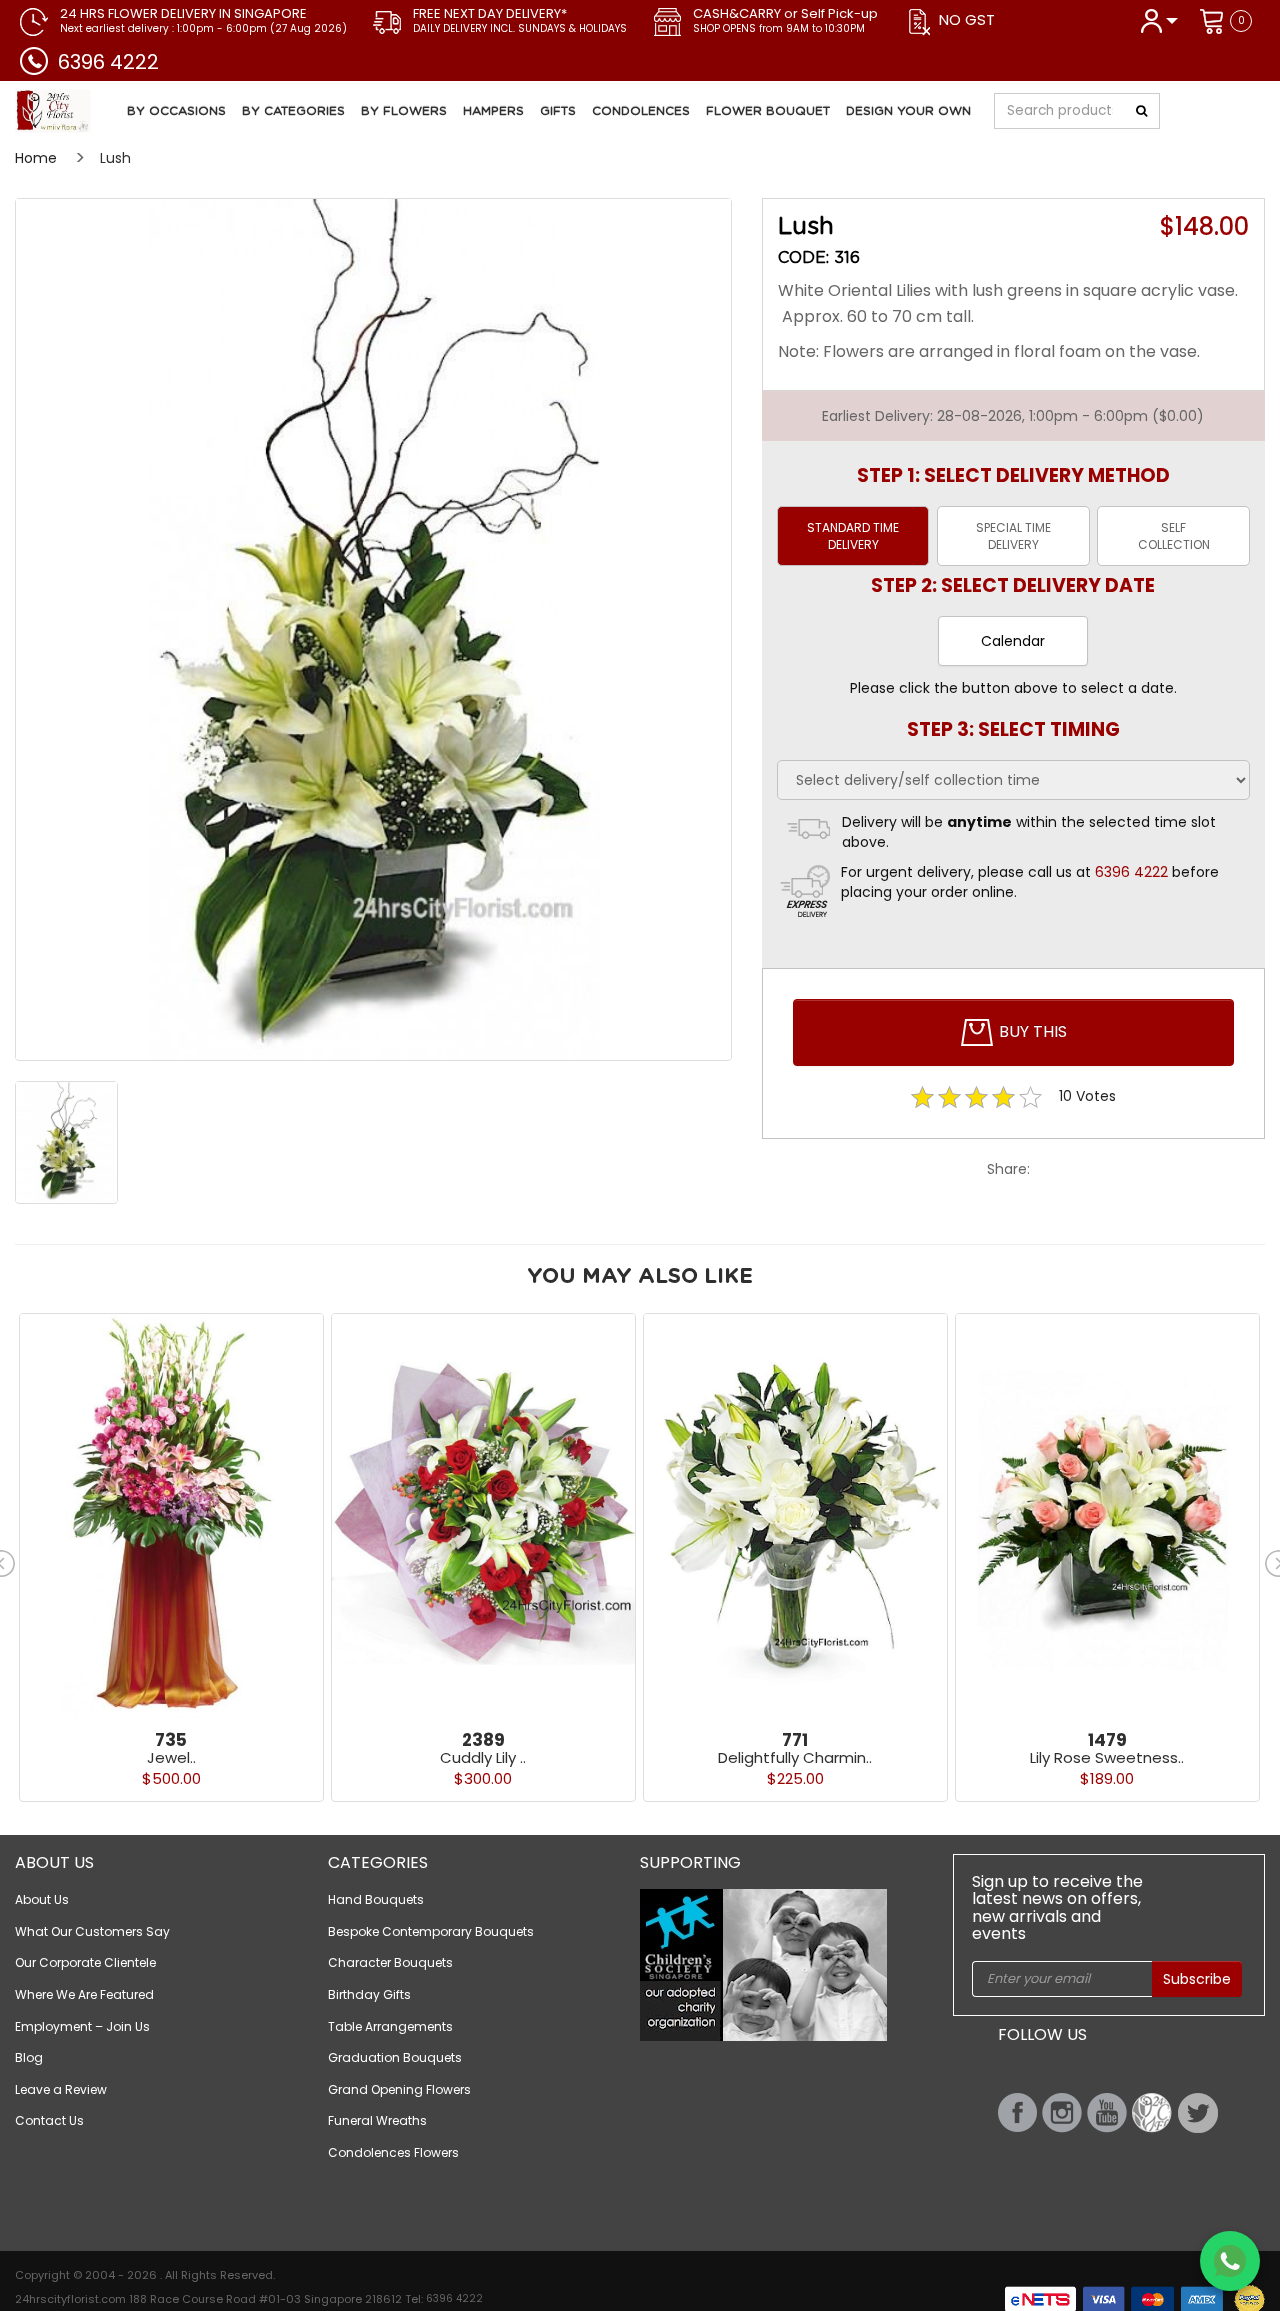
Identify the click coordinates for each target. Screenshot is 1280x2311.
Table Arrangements (390, 2026)
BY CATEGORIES (293, 111)
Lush (115, 158)
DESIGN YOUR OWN (908, 111)
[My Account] (1158, 19)
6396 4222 (108, 62)
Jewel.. (171, 1757)
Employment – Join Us (82, 2026)
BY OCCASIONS (176, 111)
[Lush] (373, 629)
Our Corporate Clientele (85, 1962)
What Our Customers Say (92, 1931)
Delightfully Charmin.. (795, 1757)
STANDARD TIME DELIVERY (853, 536)
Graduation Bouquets (395, 2057)
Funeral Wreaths (377, 2120)
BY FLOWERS (404, 111)
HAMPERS (493, 111)
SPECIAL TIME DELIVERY (1013, 536)
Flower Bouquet (768, 111)
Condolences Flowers (393, 2152)
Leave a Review (61, 2089)
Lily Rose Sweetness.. (1107, 1757)
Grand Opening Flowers (399, 2089)
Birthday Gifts (369, 1994)
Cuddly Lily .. (483, 1757)
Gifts (558, 111)
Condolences (641, 111)
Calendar (1013, 641)
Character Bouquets (390, 1962)
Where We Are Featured (84, 1994)
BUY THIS (1031, 1031)
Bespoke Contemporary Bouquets (431, 1931)
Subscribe (1197, 1979)
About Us (42, 1899)
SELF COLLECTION (1174, 536)
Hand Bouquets (376, 1899)
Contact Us (49, 2120)
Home (36, 158)
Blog (29, 2057)
